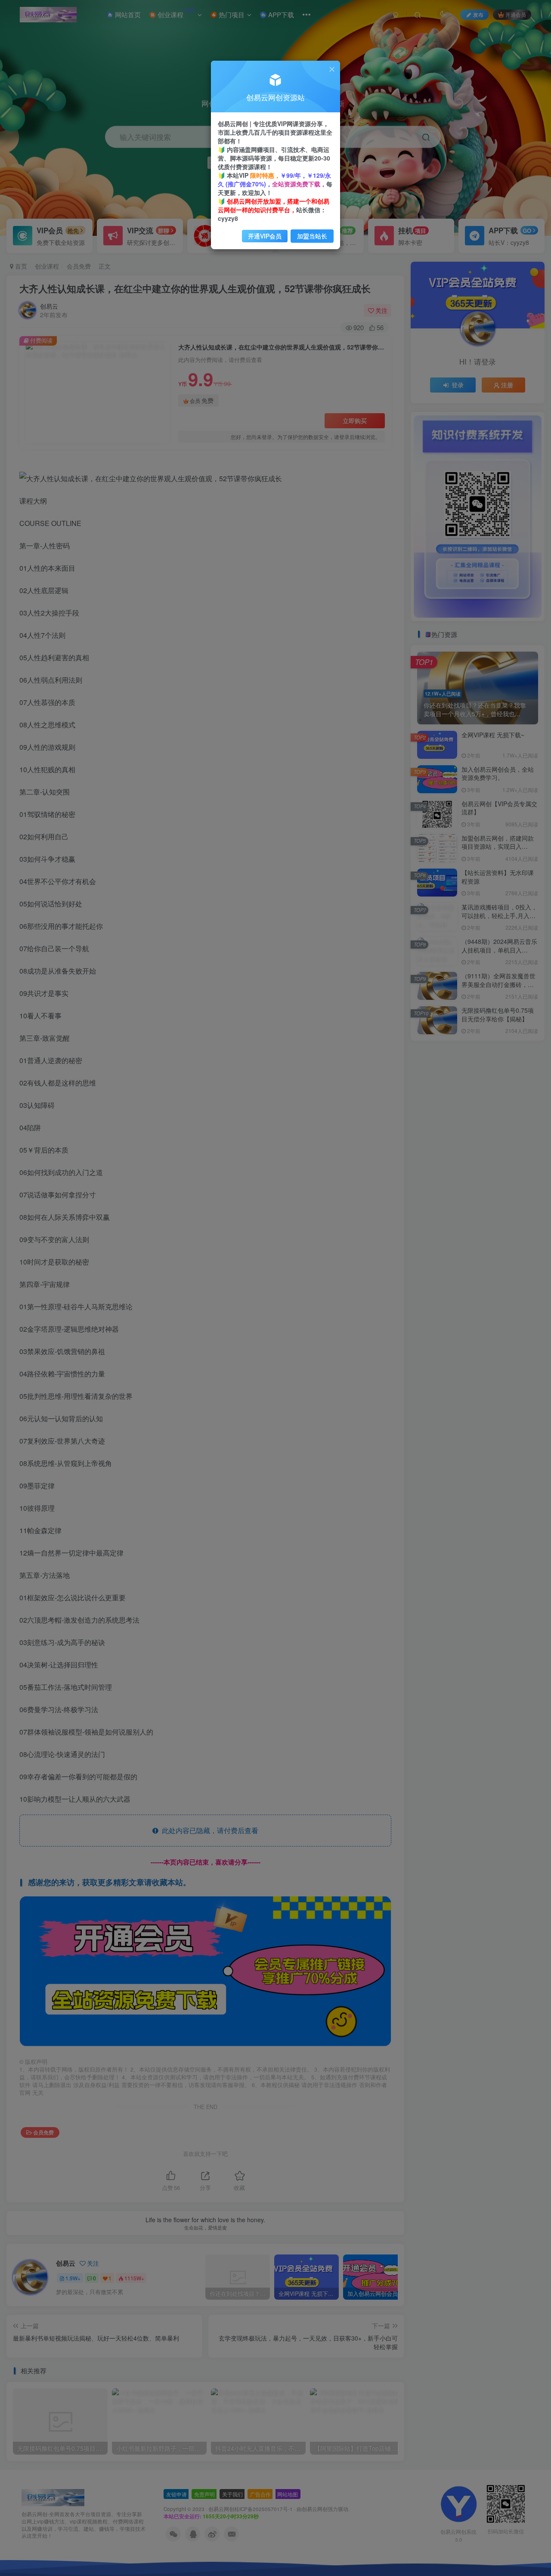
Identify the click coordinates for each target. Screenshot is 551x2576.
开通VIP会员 (265, 236)
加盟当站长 (312, 236)
